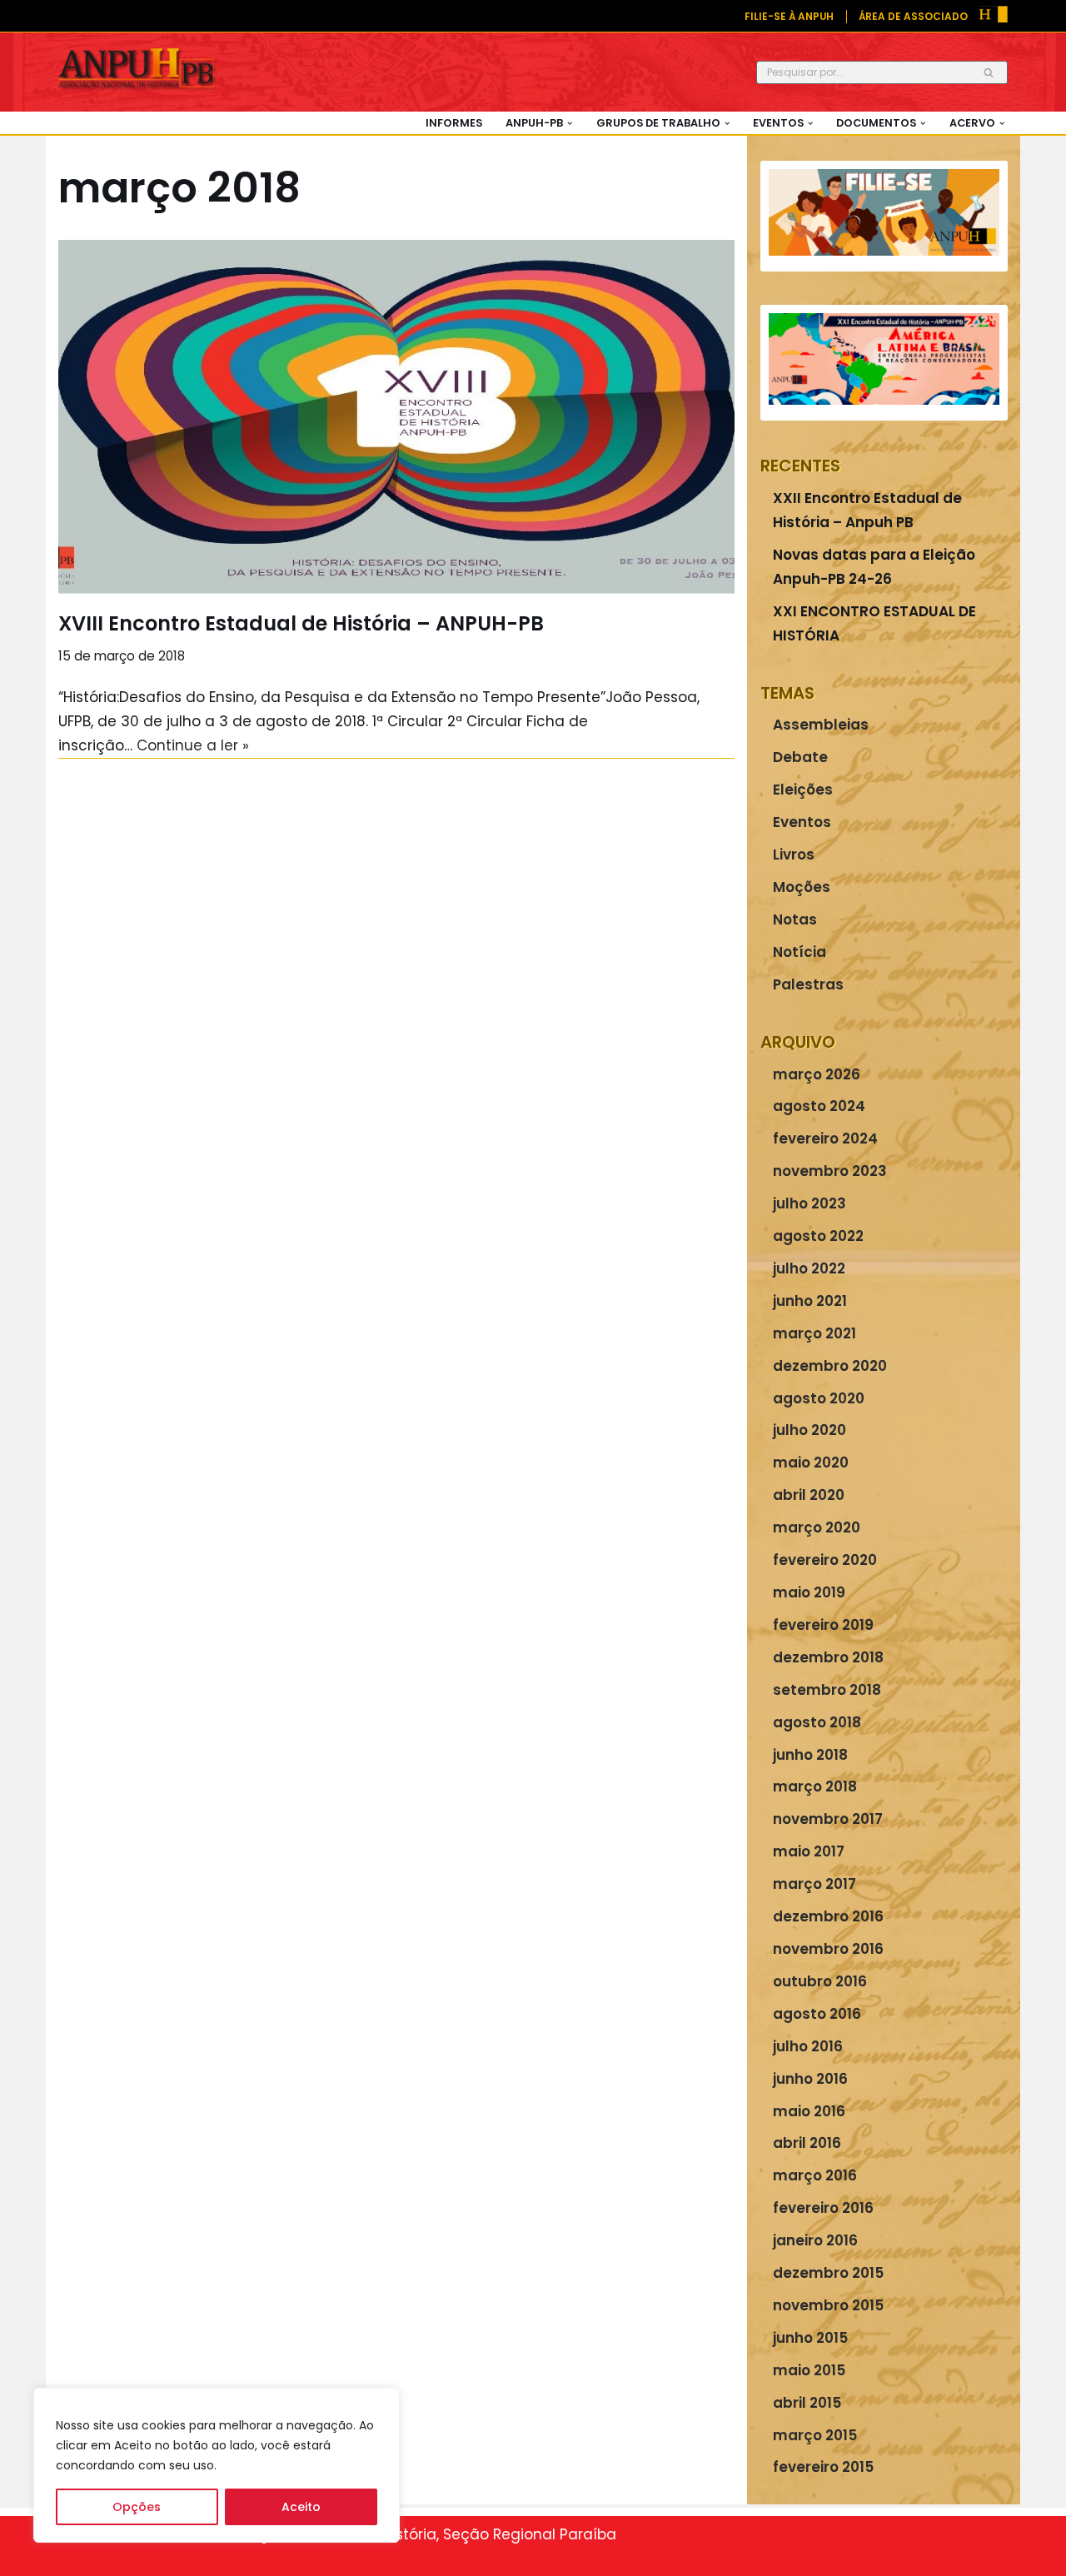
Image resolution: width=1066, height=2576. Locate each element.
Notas (795, 919)
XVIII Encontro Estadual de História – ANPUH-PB (301, 623)
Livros (794, 855)
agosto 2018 (817, 1722)
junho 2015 (810, 2338)
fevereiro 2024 (825, 1139)
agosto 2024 (819, 1106)
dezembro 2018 (828, 1657)
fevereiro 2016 (823, 2208)
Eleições (803, 790)
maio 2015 (809, 2370)
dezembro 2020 (830, 1366)
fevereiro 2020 (825, 1560)
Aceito (301, 2507)
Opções (137, 2507)
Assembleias (821, 725)
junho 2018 (810, 1755)
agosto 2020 (819, 1398)
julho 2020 (809, 1430)
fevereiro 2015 (823, 2467)
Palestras (808, 984)
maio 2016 (809, 2111)
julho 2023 (809, 1203)
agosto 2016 (817, 2014)
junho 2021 (810, 1301)
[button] (570, 123)
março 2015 (815, 2435)
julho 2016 (808, 2046)
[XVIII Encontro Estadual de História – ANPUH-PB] (396, 417)
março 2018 (815, 1786)
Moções (802, 887)
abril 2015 (807, 2403)
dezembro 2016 (828, 1916)
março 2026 (817, 1074)
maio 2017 (809, 1851)
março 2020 (817, 1527)
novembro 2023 (830, 1171)
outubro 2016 (820, 1981)
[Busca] (989, 72)
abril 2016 (807, 2143)
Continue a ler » (193, 745)
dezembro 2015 (828, 2273)
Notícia (799, 952)
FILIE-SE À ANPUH (789, 17)
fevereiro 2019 (823, 1625)
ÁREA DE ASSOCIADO (913, 17)
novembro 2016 (828, 1949)
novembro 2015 (828, 2305)
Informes (454, 123)
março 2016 (815, 2175)
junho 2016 (810, 2079)
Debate (800, 757)
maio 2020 (811, 1462)
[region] (217, 2465)
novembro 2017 (828, 1819)
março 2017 (814, 1884)
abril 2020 (809, 1495)
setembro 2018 (827, 1690)
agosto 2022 (818, 1236)
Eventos (802, 822)
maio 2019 (809, 1592)
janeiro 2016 (815, 2240)
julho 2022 (809, 1268)
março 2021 (814, 1333)
